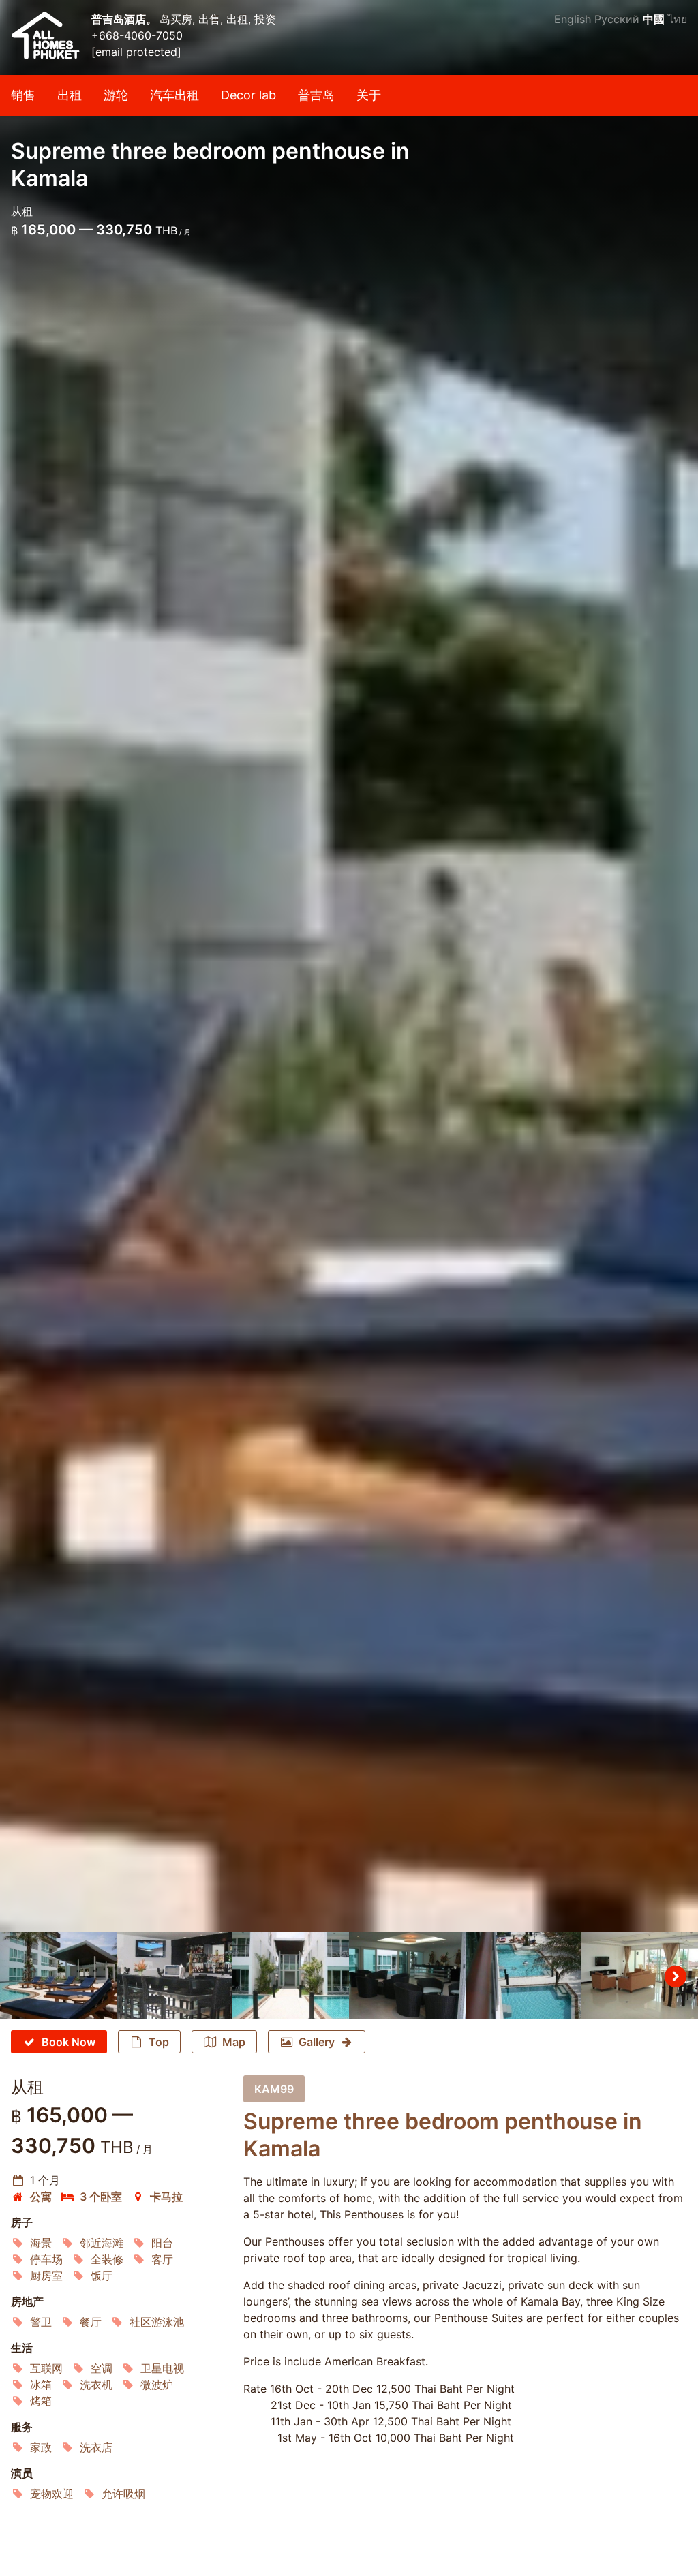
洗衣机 (96, 2385)
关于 (369, 95)
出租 (70, 95)
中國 (654, 19)
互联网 (46, 2368)
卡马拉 (166, 2197)
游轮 (116, 95)
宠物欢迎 (52, 2494)
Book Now (69, 2042)
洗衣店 (96, 2447)
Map (234, 2042)
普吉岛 (316, 95)
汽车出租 (174, 95)
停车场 (46, 2259)
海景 (41, 2243)
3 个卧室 (101, 2197)
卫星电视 (162, 2368)
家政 (41, 2447)
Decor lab (248, 95)
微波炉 (157, 2385)
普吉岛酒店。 (125, 19)
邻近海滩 (102, 2243)
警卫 (41, 2322)
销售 (23, 95)
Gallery (317, 2042)
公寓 (41, 2197)
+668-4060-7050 (137, 35)
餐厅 (91, 2322)
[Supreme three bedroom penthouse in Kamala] (349, 966)
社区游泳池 (157, 2322)
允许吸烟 (123, 2494)
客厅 (162, 2259)
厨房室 (46, 2276)
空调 (102, 2368)
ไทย (678, 19)
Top (159, 2042)
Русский (617, 19)
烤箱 (41, 2401)
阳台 (162, 2243)
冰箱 (41, 2385)
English (573, 19)
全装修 (107, 2259)
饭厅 (102, 2276)
